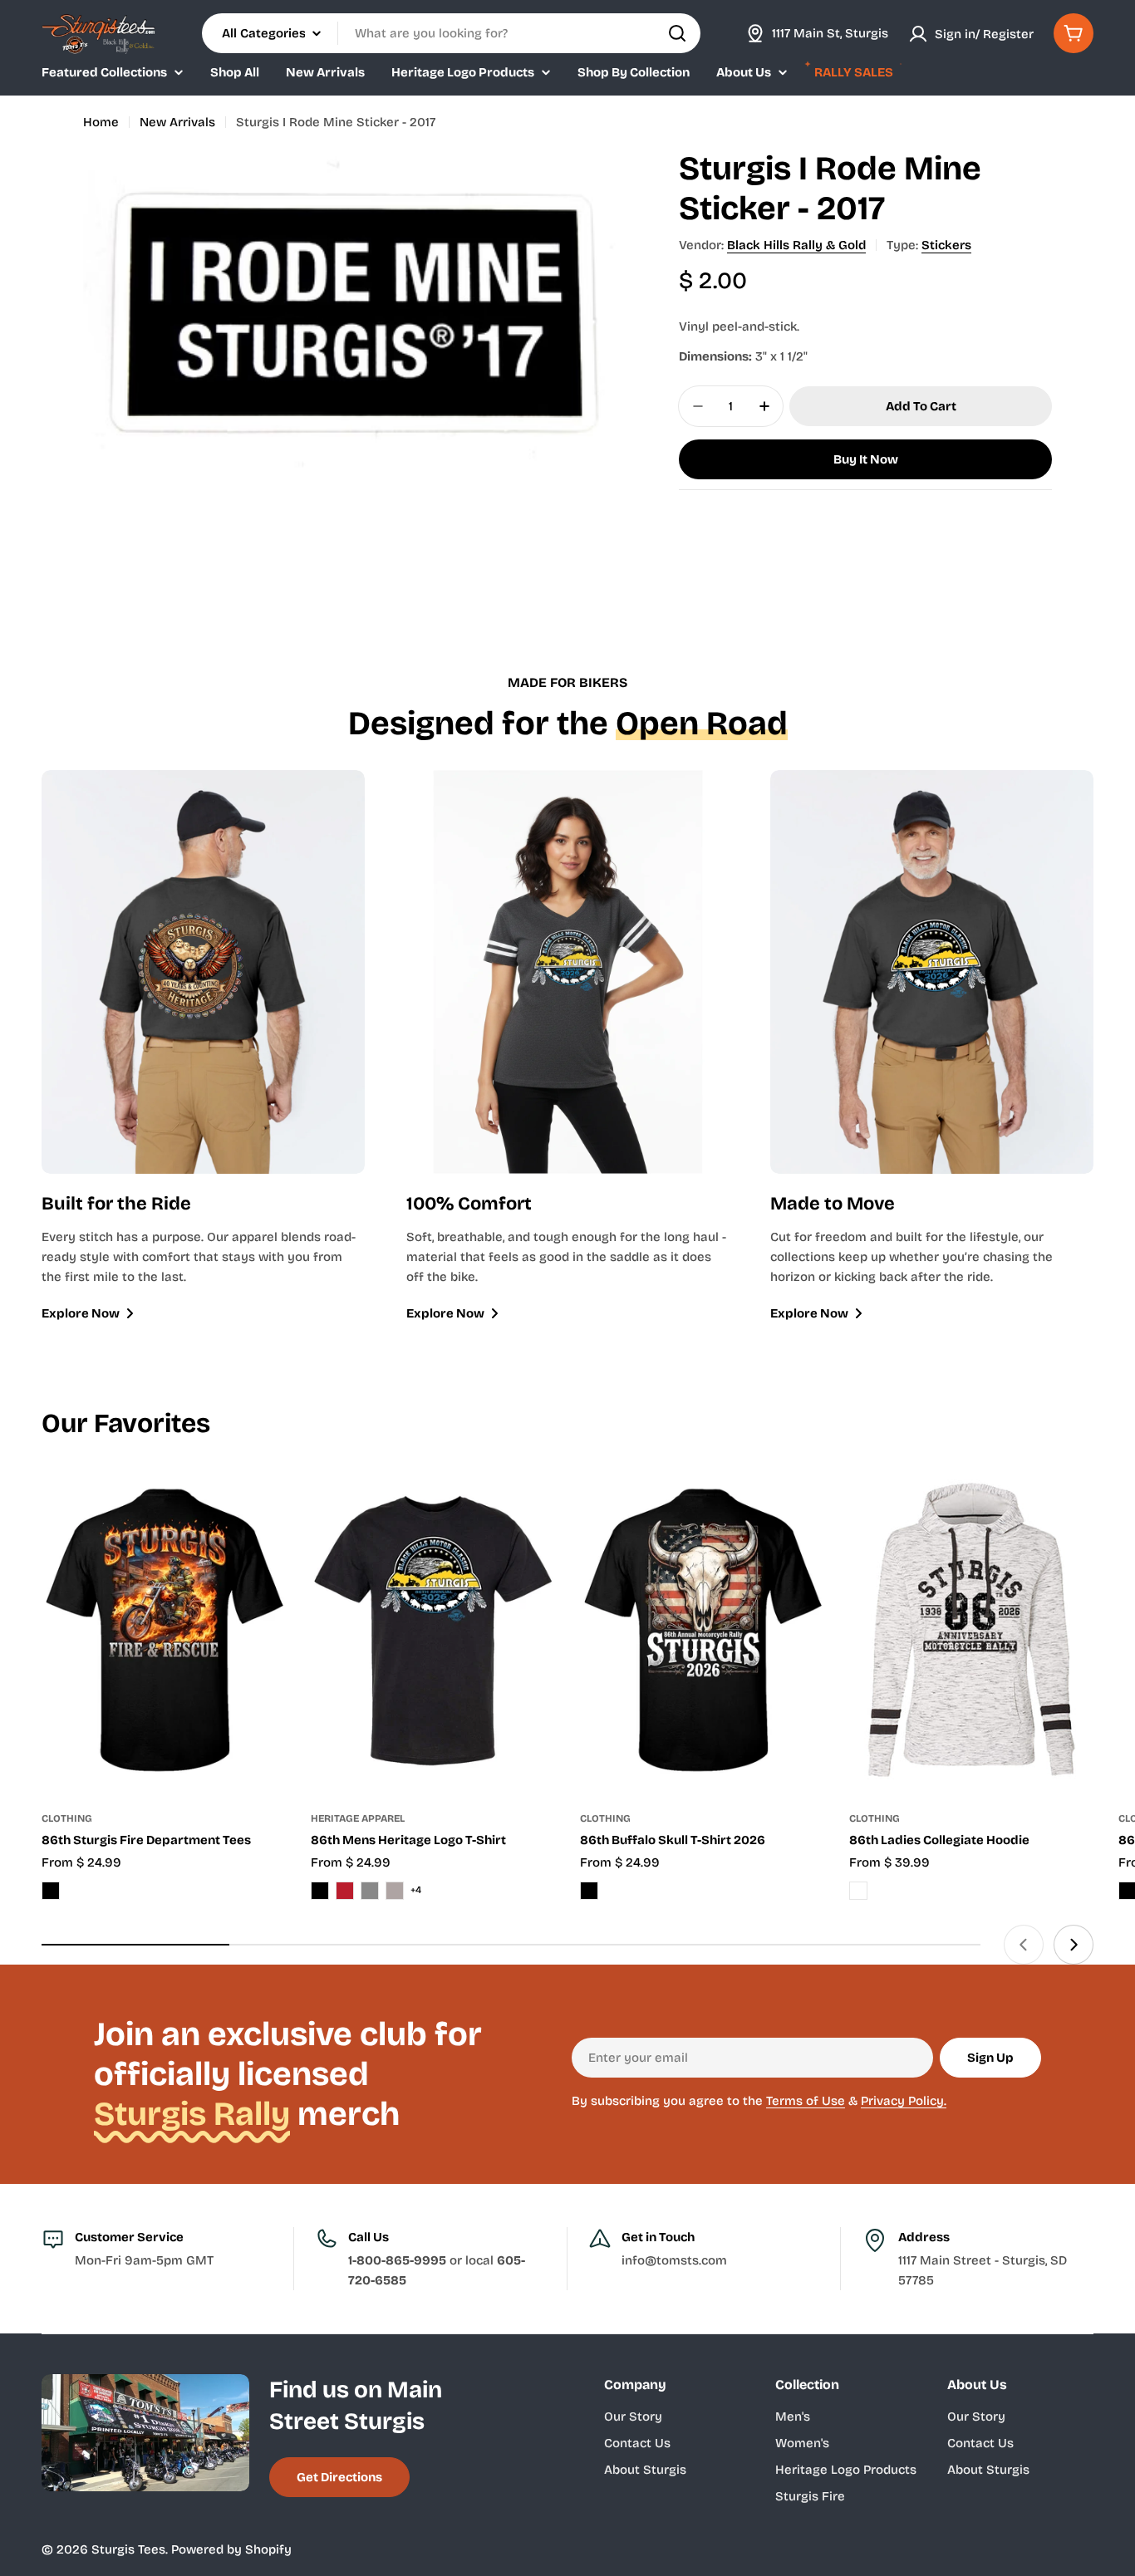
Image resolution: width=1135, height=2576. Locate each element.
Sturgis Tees (128, 2549)
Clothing (67, 1818)
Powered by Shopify (231, 2549)
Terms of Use (806, 2101)
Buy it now (866, 459)
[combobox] (451, 33)
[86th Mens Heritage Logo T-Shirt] (433, 1631)
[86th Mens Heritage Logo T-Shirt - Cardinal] (345, 1891)
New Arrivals (177, 122)
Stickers (946, 245)
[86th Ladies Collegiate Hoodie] (971, 1631)
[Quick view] (262, 1504)
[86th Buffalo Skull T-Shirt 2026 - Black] (589, 1891)
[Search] (677, 33)
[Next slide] (1074, 1945)
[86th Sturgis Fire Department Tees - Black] (51, 1891)
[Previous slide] (1024, 1945)
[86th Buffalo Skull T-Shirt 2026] (702, 1631)
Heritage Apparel (358, 1818)
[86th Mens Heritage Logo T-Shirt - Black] (320, 1891)
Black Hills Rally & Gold (796, 245)
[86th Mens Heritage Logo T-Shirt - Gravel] (395, 1891)
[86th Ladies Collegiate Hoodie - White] (858, 1891)
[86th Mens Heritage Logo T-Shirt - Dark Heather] (370, 1891)
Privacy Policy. (904, 2101)
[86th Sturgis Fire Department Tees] (164, 1631)
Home (101, 122)
